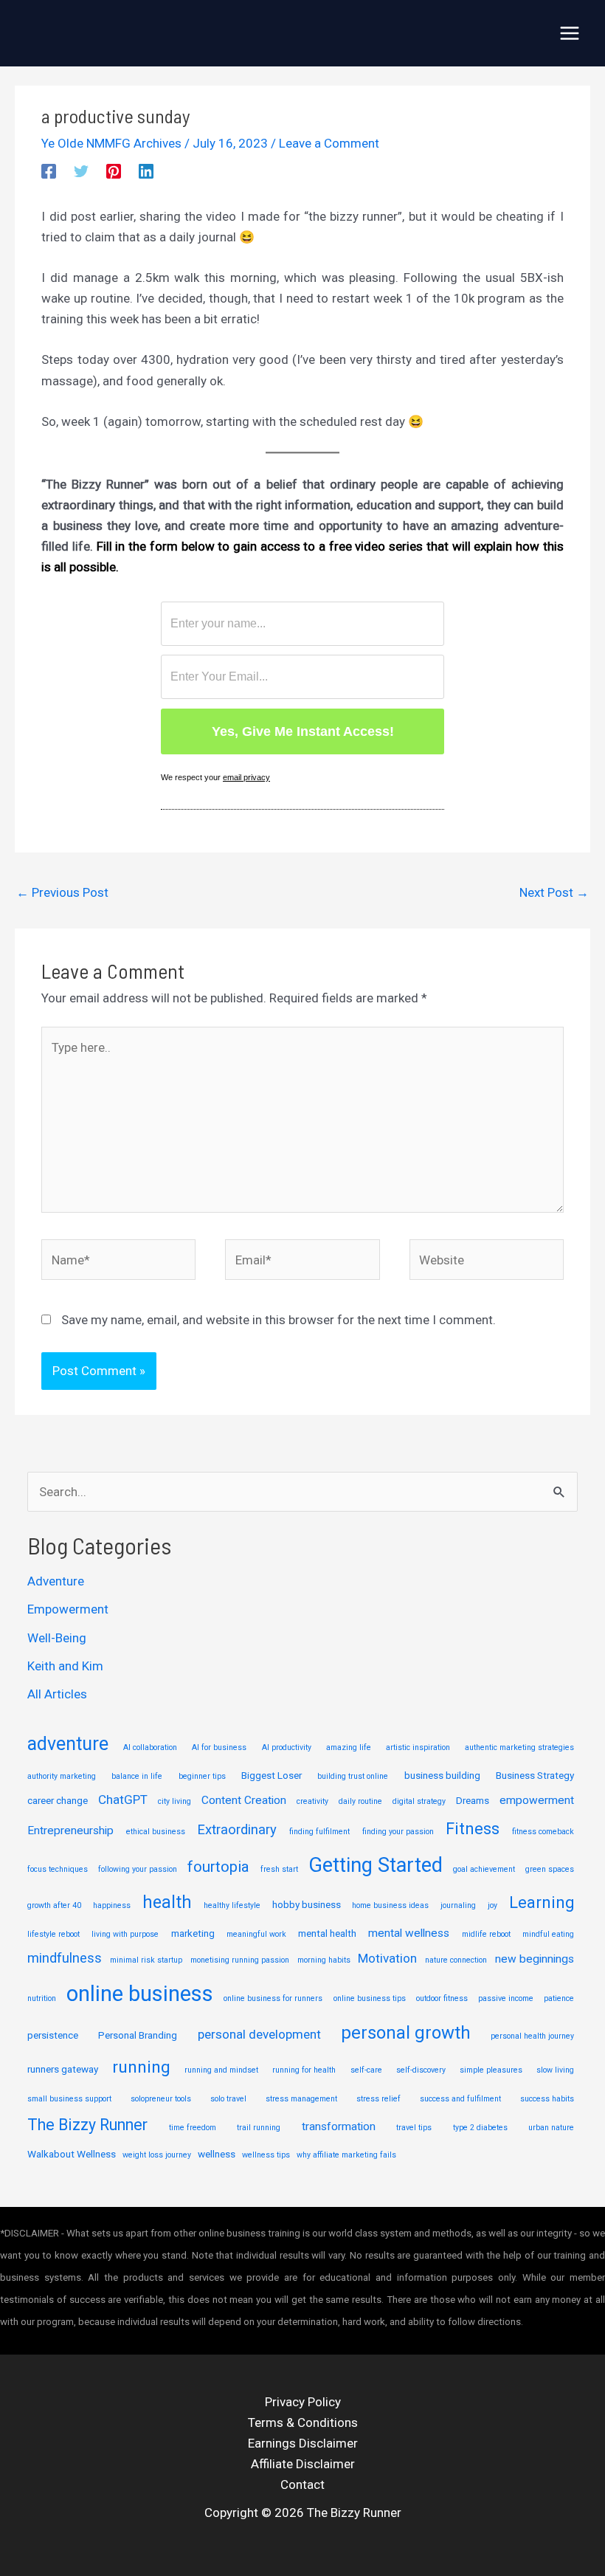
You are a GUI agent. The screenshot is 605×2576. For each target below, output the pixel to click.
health (167, 1902)
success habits (547, 2099)
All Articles (57, 1694)
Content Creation (244, 1800)
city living (174, 1801)
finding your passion (398, 1832)
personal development (259, 2034)
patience (559, 1998)
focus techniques (58, 1869)
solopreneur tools (161, 2099)
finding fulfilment (319, 1832)
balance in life (137, 1776)
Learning (542, 1902)
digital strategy (419, 1801)
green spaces (550, 1869)
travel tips (414, 2128)
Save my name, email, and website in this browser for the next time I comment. (279, 1320)
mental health (327, 1933)
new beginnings (535, 1959)
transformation (339, 2126)
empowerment (537, 1800)
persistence (53, 2035)
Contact (302, 2484)
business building (442, 1775)
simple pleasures (491, 2070)
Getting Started (376, 1865)
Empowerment (68, 1609)
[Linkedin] (146, 171)
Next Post (554, 892)
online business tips (370, 1998)
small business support (69, 2099)
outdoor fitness (442, 1998)
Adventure (56, 1581)
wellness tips (266, 2155)
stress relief (378, 2099)
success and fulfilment (460, 2099)
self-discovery (421, 2070)
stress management (301, 2099)
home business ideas (390, 1905)
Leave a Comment (329, 143)
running (141, 2067)
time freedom (193, 2128)
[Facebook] (49, 171)
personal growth (406, 2033)
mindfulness (65, 1958)
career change (58, 1800)
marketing (193, 1933)
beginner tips (202, 1776)
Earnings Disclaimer (303, 2443)
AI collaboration (150, 1747)
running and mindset (221, 2070)
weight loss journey (157, 2155)
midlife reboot (486, 1934)
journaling (458, 1905)
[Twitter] (81, 171)
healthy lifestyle (232, 1905)
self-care (366, 2070)
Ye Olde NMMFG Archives (111, 143)
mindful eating (548, 1934)
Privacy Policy (303, 2402)
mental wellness (409, 1933)
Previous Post (62, 892)
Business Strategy (535, 1775)
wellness (217, 2154)
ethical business (156, 1832)
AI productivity (287, 1747)
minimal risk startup (146, 1960)
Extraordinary (237, 1830)
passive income (506, 1998)
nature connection (456, 1960)
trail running (259, 2128)
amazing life (349, 1747)
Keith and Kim (65, 1666)
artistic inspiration (418, 1747)
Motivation (387, 1958)
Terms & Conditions (303, 2422)
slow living (555, 2070)
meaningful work (256, 1934)
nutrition (42, 1998)
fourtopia (218, 1867)
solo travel (228, 2099)
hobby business (307, 1904)
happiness (112, 1905)
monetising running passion (240, 1960)
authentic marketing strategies (519, 1747)
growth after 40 (54, 1905)
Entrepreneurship (70, 1831)
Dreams (473, 1800)
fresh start (279, 1869)
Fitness (473, 1829)
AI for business (219, 1747)
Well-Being (57, 1638)
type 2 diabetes (480, 2128)
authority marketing (62, 1776)
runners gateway (63, 2069)
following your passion (138, 1869)
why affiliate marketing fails (346, 2155)
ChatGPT (123, 1800)
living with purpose (125, 1934)
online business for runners (273, 1998)
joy (492, 1905)
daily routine (360, 1801)
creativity (312, 1801)
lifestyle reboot (53, 1934)
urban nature (551, 2128)
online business (140, 1994)
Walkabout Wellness (72, 2154)
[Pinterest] (114, 171)
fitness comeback (543, 1832)
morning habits (324, 1960)
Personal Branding (138, 2035)
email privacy (246, 777)
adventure (68, 1744)
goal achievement (484, 1869)
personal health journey (532, 2036)
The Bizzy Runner (87, 2125)
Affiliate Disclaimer (303, 2464)
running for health (304, 2070)
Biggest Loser (272, 1775)
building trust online (353, 1776)
